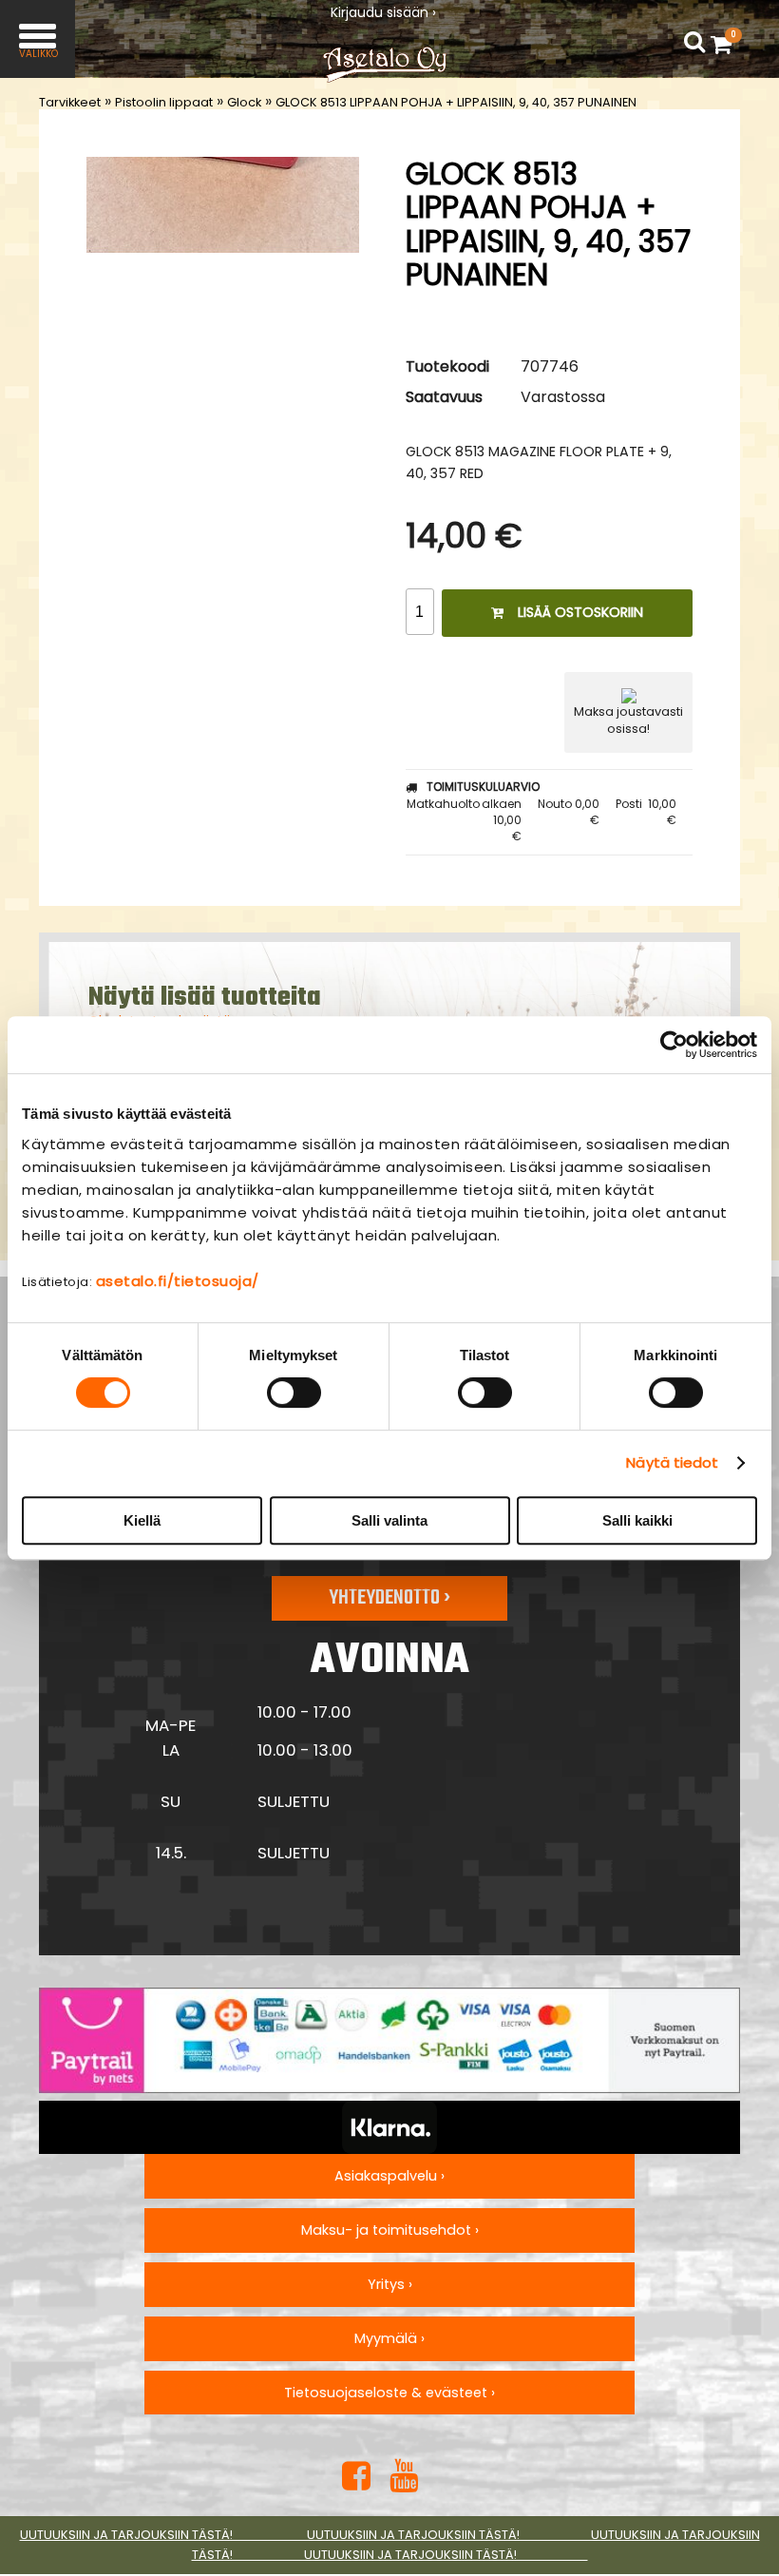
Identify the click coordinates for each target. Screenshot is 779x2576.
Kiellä (142, 1520)
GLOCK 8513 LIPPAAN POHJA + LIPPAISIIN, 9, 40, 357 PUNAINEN (456, 102)
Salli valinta (389, 1520)
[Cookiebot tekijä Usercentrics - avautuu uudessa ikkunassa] (674, 1045)
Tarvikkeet (70, 102)
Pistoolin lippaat (164, 102)
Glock (244, 102)
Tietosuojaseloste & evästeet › (389, 2393)
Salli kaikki (637, 1520)
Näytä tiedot (672, 1462)
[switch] (294, 1393)
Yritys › (390, 2284)
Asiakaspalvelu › (389, 2176)
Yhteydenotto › (389, 1598)
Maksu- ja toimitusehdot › (390, 2230)
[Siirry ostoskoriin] (726, 44)
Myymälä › (389, 2338)
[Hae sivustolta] (694, 42)
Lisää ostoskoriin (580, 612)
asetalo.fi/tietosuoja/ (178, 1281)
